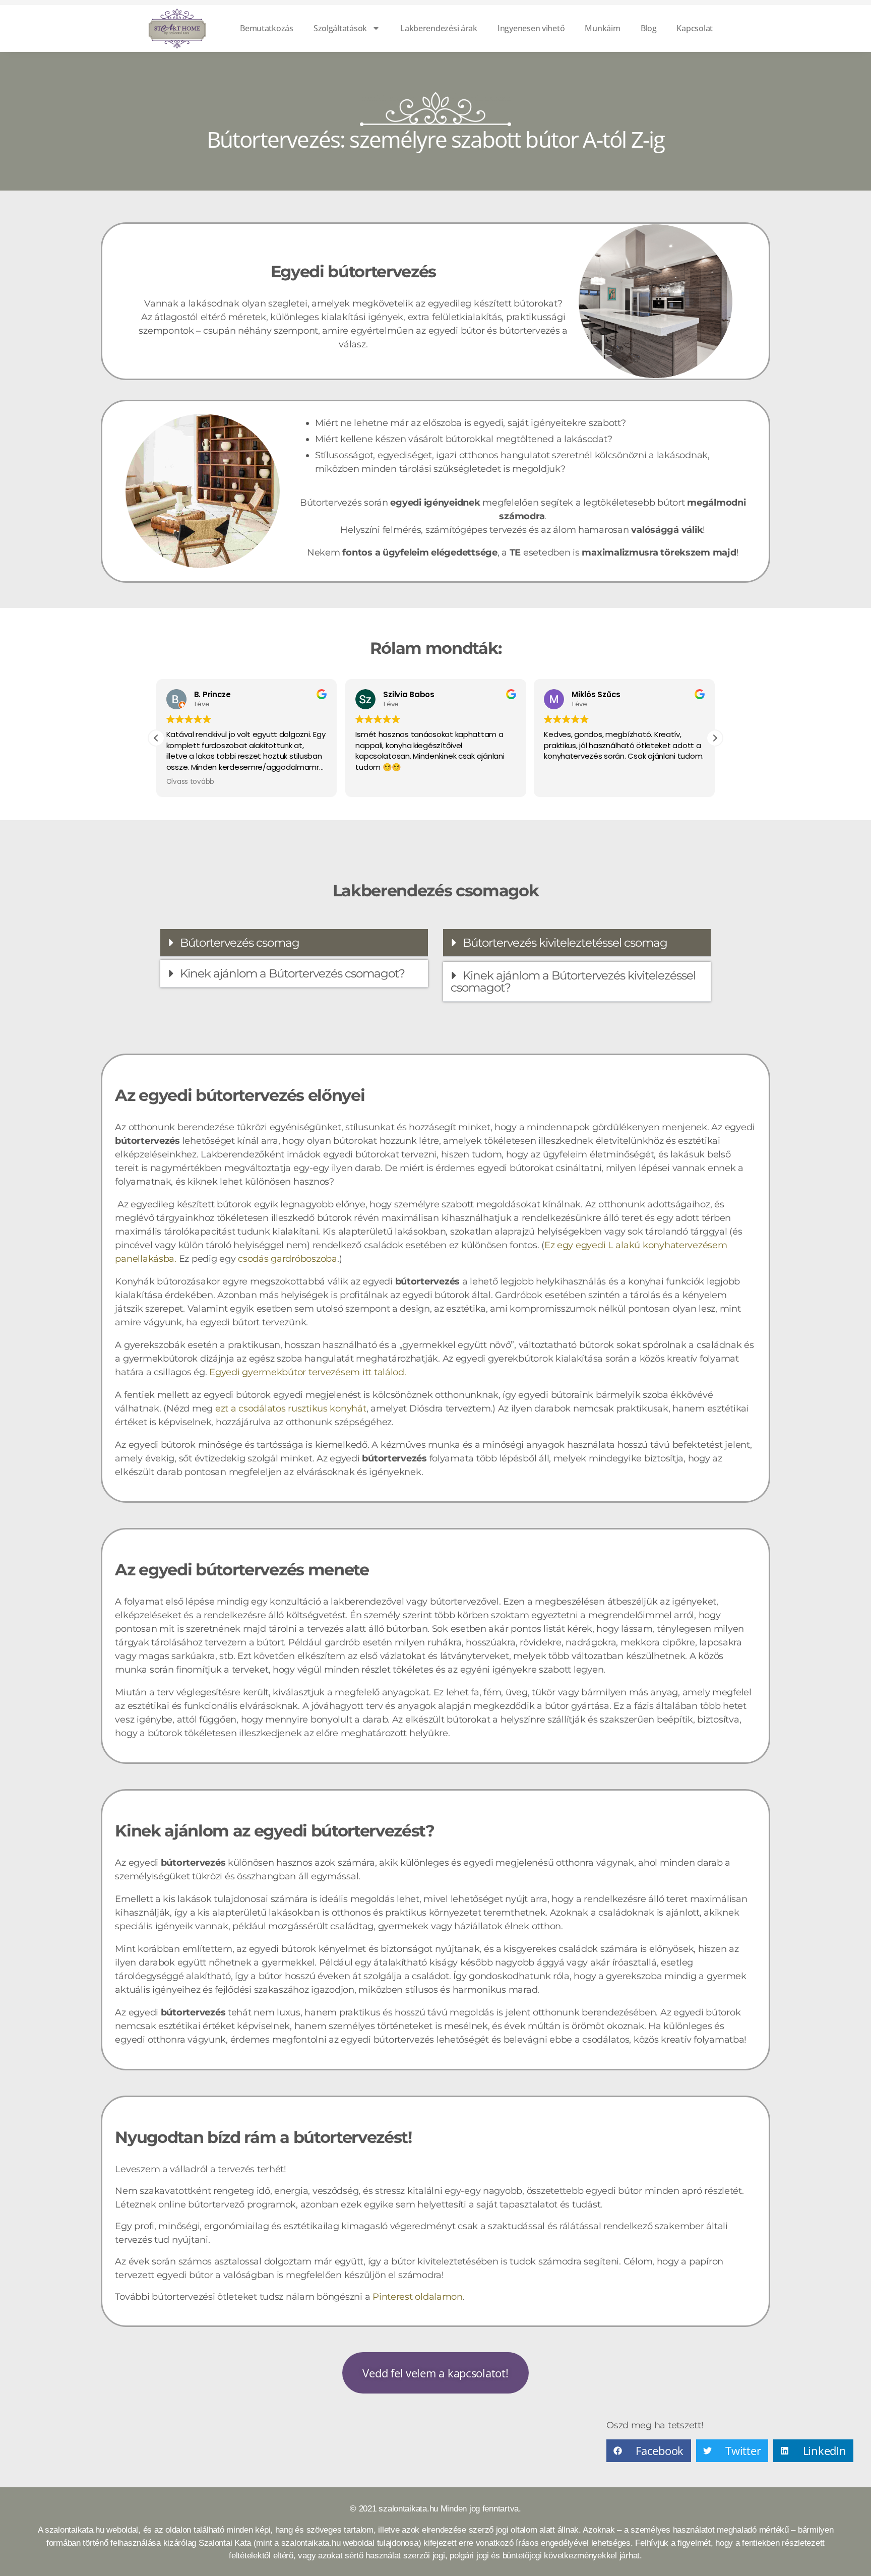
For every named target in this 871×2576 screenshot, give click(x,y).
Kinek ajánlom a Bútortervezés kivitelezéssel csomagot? (573, 982)
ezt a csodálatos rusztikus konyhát (291, 1408)
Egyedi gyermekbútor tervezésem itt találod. (307, 1372)
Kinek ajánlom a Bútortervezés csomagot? (292, 973)
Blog (649, 28)
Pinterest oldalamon (418, 2297)
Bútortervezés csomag (240, 943)
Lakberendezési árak (439, 28)
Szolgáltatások (340, 28)
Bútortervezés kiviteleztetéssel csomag (565, 943)
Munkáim (602, 28)
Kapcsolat (695, 28)
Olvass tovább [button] (191, 782)
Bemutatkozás (267, 28)
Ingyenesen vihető (531, 28)
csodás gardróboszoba (288, 1259)
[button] (715, 738)
